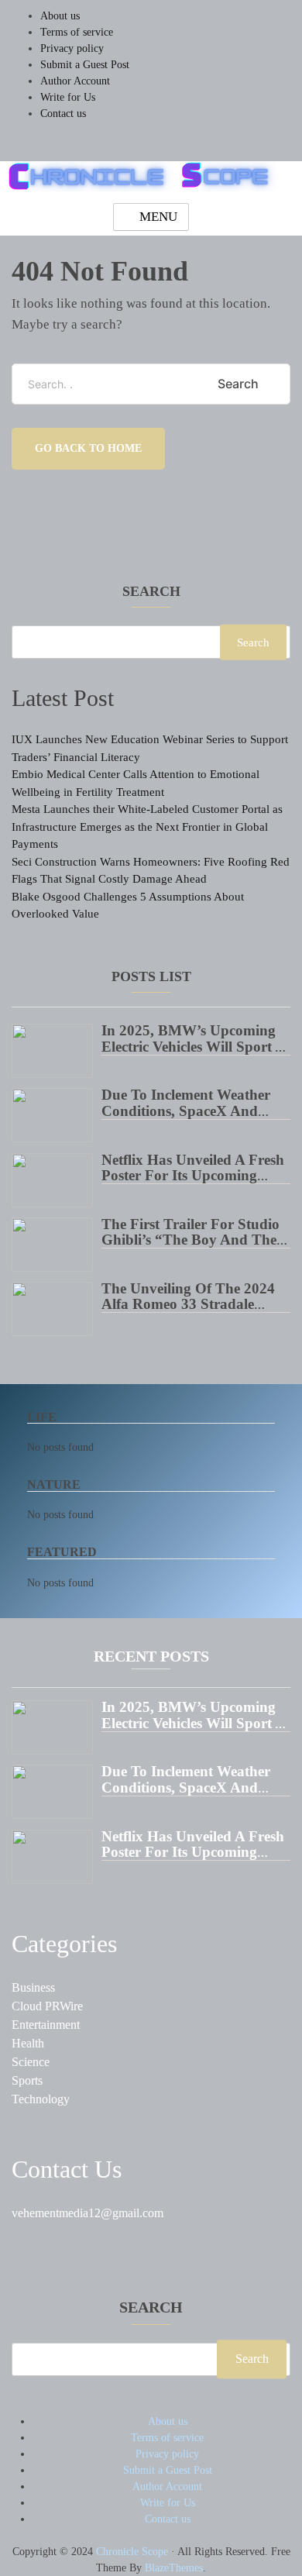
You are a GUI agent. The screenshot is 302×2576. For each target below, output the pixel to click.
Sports (27, 2080)
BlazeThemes (174, 2568)
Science (31, 2062)
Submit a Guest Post (85, 65)
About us (60, 16)
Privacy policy (72, 48)
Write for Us (68, 97)
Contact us (63, 114)
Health (28, 2043)
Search (151, 592)
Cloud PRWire (47, 2006)
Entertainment (46, 2025)
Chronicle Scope (132, 2552)
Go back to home (88, 448)
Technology (41, 2099)
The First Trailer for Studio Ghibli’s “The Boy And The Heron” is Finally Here (190, 1240)
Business (33, 1987)
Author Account (75, 81)
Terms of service (77, 32)
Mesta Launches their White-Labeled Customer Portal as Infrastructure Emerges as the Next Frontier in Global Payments (147, 827)
